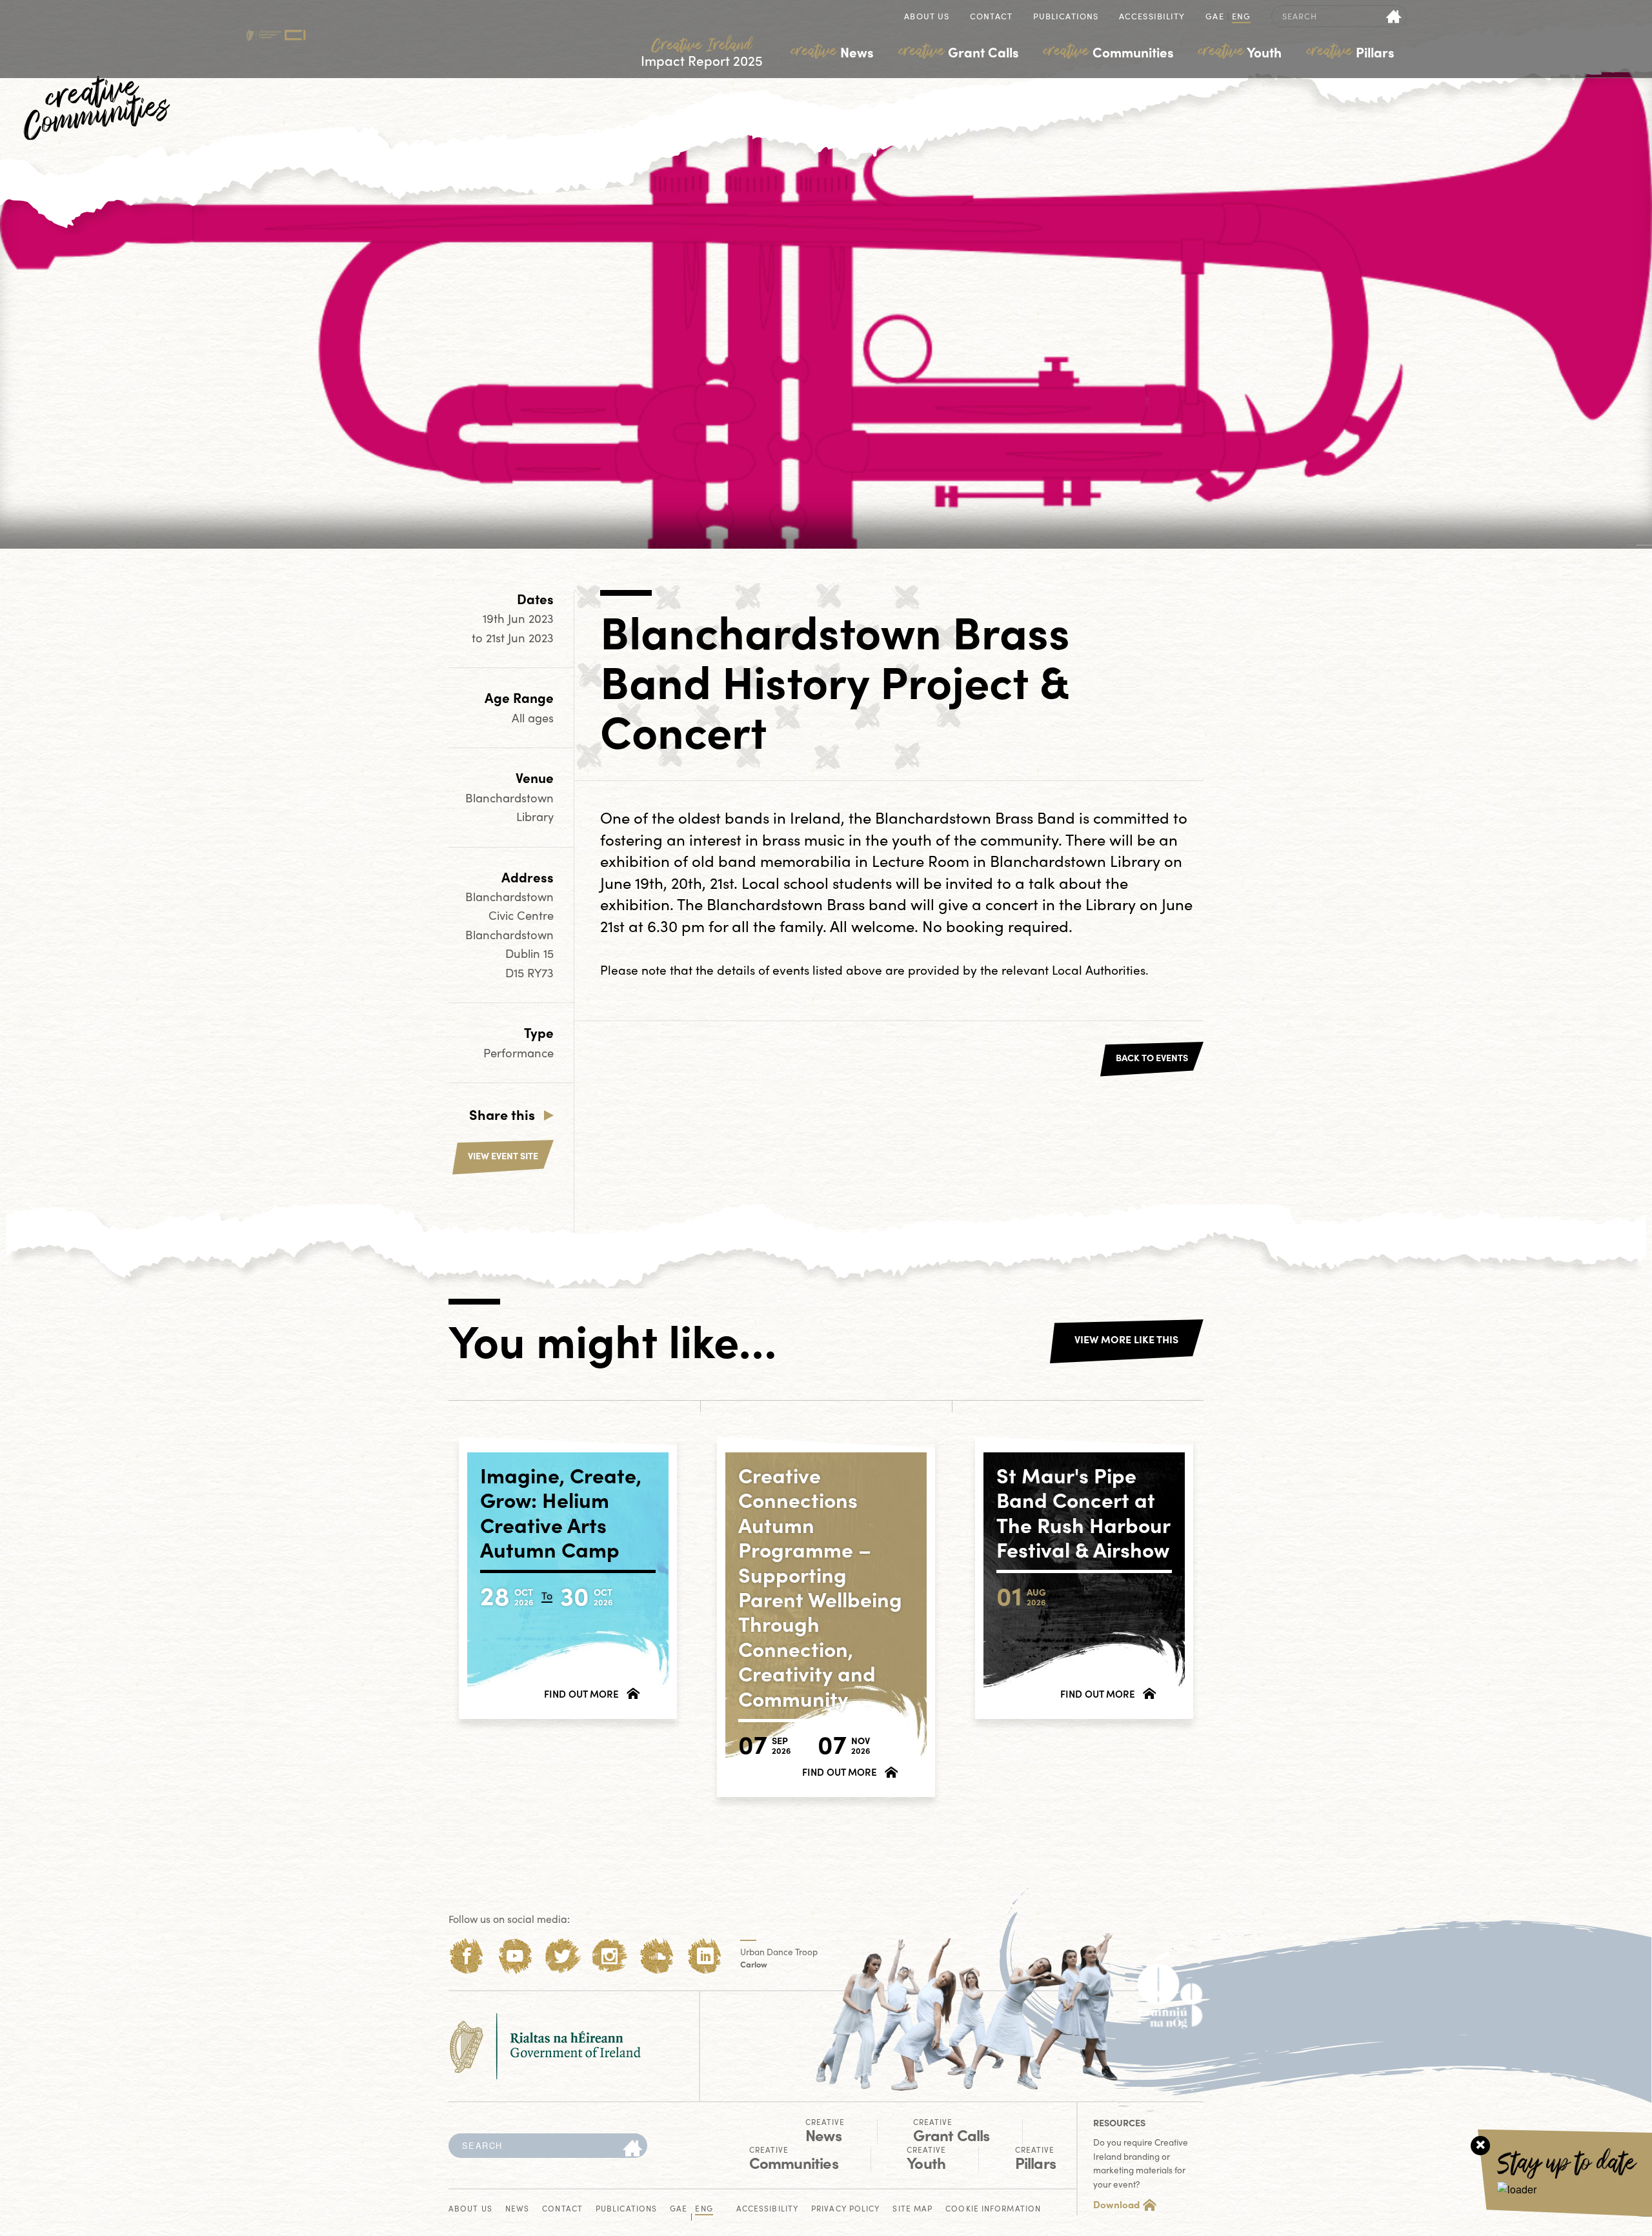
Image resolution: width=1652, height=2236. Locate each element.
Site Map (912, 2209)
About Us (927, 17)
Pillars (1351, 52)
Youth (1240, 52)
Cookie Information (993, 2209)
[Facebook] (467, 1956)
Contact (991, 17)
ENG (1241, 17)
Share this (502, 1114)
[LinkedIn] (705, 1956)
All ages (533, 717)
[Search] (632, 2149)
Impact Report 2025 (702, 53)
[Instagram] (609, 1956)
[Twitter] (562, 1956)
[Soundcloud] (657, 1956)
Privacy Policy (845, 2209)
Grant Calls (959, 52)
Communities (1109, 52)
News (832, 52)
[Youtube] (515, 1956)
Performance (519, 1052)
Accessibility (1152, 17)
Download (1116, 2204)
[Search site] (1394, 16)
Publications (1066, 17)
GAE (1214, 17)
